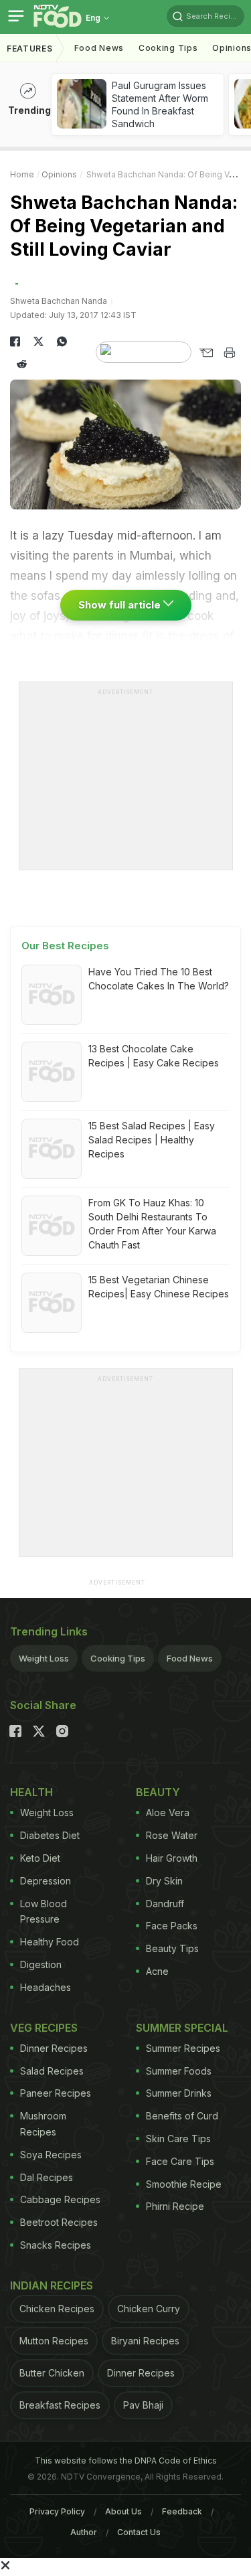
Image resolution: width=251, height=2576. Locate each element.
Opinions (59, 174)
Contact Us (139, 2532)
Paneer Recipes (56, 2093)
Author (84, 2532)
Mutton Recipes (54, 2341)
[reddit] (22, 364)
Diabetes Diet (50, 1835)
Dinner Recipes (54, 2048)
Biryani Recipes (145, 2341)
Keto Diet (40, 1858)
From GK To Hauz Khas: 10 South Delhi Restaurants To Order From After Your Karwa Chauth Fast (152, 1224)
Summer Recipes (183, 2048)
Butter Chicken (52, 2373)
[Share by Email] (206, 353)
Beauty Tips (172, 1948)
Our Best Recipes (65, 946)
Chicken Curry (149, 2309)
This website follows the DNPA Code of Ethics (126, 2461)
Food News (99, 48)
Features (30, 49)
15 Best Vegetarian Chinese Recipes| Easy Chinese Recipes (159, 1287)
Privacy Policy (57, 2511)
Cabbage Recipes (60, 2199)
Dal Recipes (47, 2177)
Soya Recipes (51, 2155)
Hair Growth (172, 1858)
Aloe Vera (168, 1813)
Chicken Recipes (57, 2309)
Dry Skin (164, 1881)
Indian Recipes (52, 2285)
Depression (46, 1881)
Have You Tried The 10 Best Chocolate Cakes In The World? (159, 979)
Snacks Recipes (56, 2245)
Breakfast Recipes (60, 2405)
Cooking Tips (118, 1658)
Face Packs (172, 1926)
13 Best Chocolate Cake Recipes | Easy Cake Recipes (154, 1056)
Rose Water (172, 1835)
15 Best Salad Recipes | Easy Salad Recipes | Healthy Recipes (152, 1140)
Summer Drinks (179, 2093)
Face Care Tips (180, 2161)
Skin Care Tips (178, 2139)
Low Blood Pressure (44, 1912)
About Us (123, 2511)
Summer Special (182, 2028)
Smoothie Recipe (184, 2184)
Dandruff (165, 1904)
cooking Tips (168, 48)
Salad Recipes (52, 2071)
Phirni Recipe (175, 2206)
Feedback (182, 2511)
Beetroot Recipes (59, 2222)
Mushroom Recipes (43, 2124)
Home (22, 174)
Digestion (41, 1964)
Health (31, 1792)
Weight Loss (44, 1658)
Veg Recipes (44, 2028)
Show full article (121, 605)
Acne (157, 1971)
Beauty (158, 1792)
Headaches (46, 1987)
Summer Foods (179, 2071)
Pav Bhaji (143, 2405)
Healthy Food (50, 1942)
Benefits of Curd (182, 2116)
